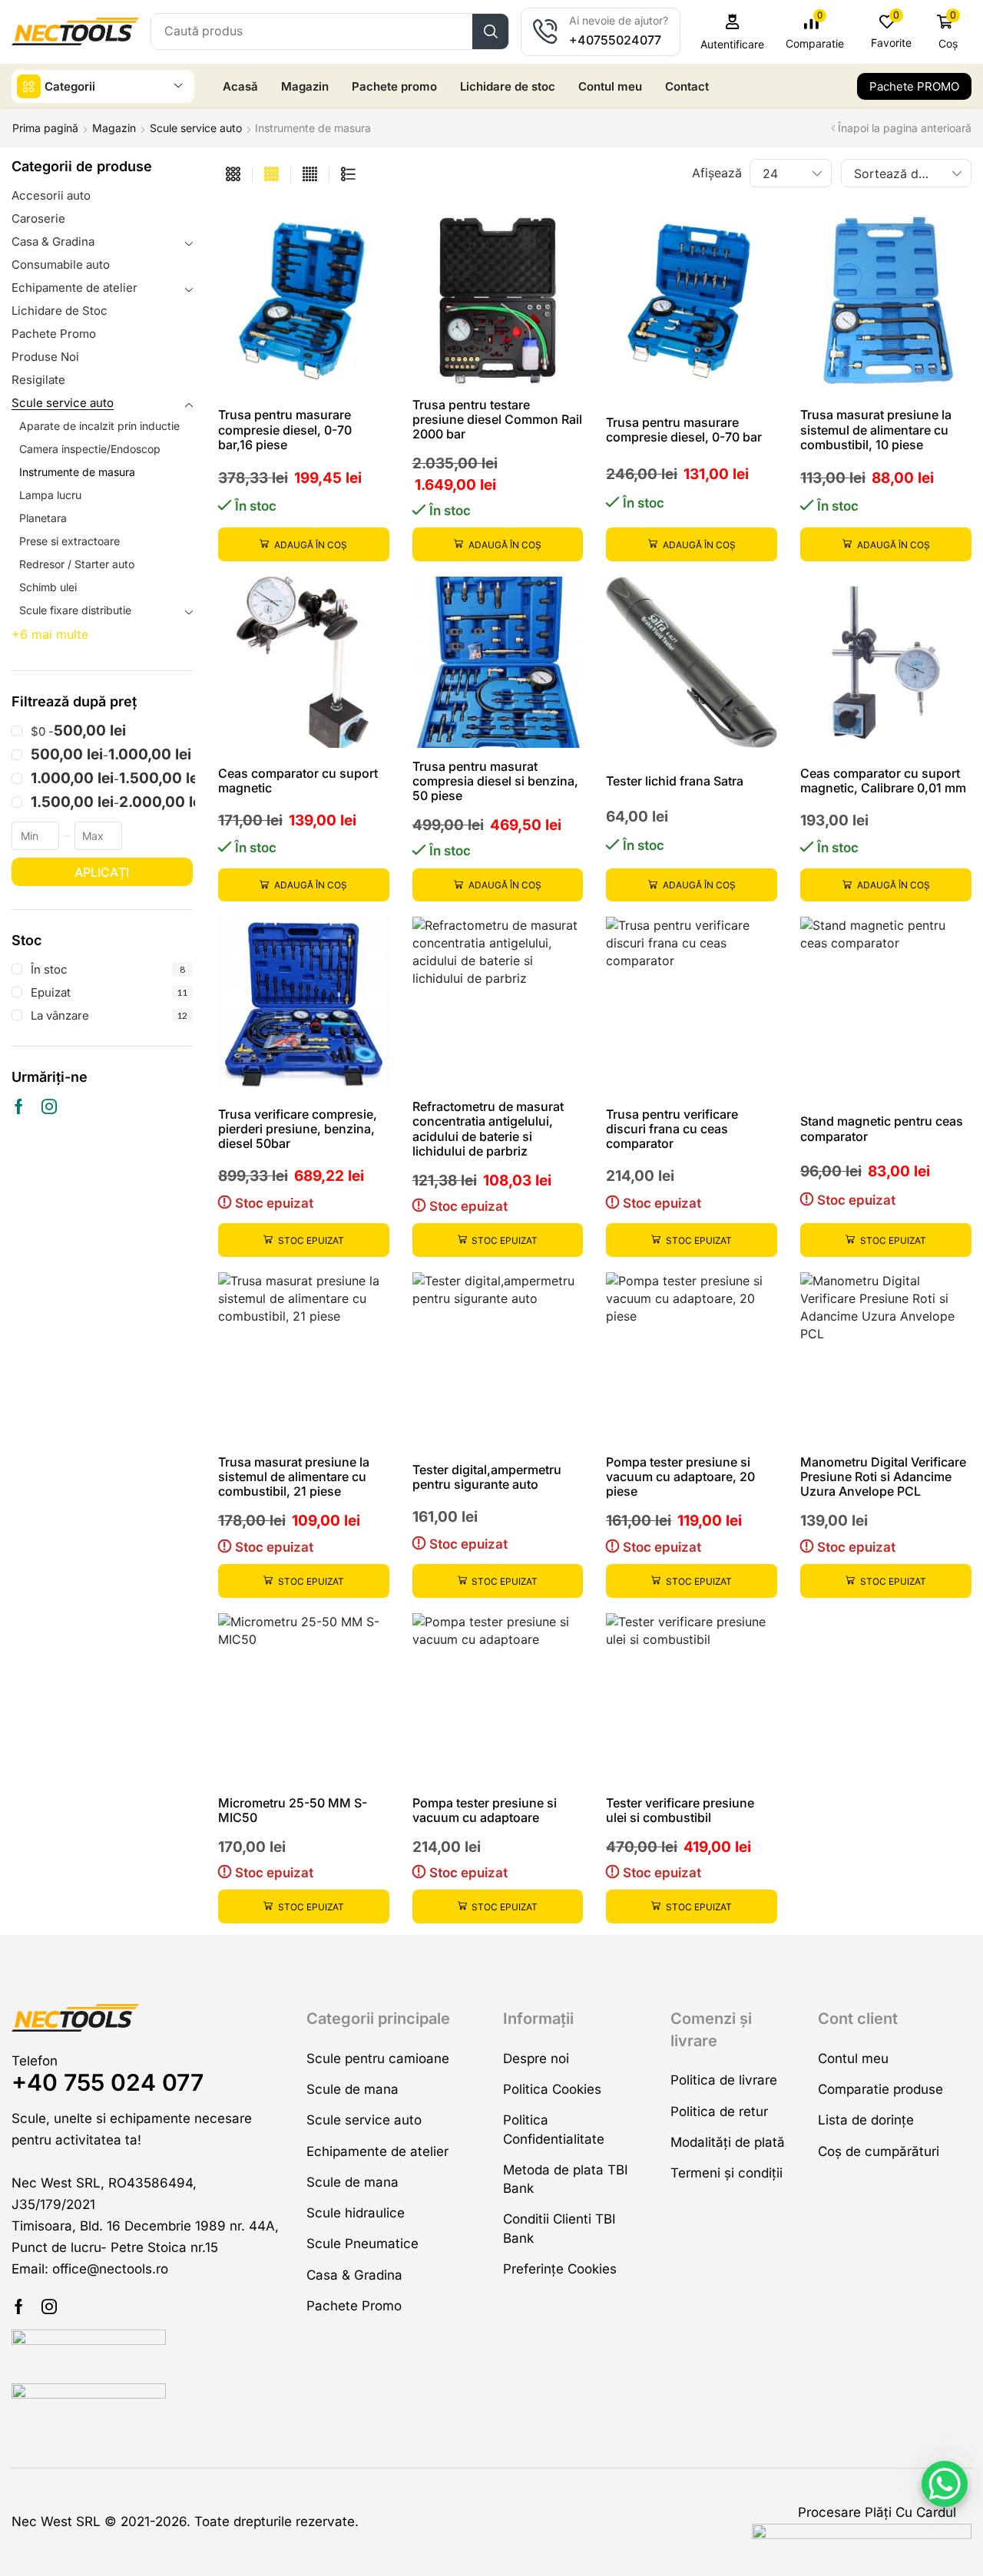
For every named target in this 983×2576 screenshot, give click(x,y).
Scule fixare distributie (75, 610)
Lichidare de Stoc (60, 311)
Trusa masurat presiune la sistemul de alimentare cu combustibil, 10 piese (876, 429)
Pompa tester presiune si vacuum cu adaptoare (485, 1810)
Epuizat (109, 992)
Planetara (43, 518)
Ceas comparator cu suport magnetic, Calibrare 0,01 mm (883, 780)
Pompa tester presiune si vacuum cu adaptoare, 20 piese (680, 1476)
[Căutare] (490, 31)
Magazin (114, 128)
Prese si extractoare (70, 541)
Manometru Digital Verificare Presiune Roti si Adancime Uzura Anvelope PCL (883, 1476)
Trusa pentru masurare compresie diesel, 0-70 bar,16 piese (285, 429)
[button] (733, 32)
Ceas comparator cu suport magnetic (298, 780)
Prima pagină (45, 128)
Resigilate (38, 380)
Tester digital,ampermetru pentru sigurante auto (487, 1477)
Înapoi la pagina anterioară (905, 128)
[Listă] (348, 175)
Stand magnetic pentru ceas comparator (882, 1128)
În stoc (108, 969)
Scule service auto (196, 128)
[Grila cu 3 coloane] (233, 175)
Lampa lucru (50, 495)
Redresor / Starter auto (77, 564)
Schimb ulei (48, 587)
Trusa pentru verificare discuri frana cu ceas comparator (672, 1129)
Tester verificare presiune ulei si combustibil (680, 1810)
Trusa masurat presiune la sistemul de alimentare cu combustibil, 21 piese (294, 1476)
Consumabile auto (61, 265)
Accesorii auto (51, 195)
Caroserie (38, 218)
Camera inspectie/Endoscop (90, 449)
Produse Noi (45, 357)
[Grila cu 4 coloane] (271, 175)
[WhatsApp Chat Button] (945, 2484)
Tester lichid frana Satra (675, 781)
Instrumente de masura (77, 472)
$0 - (78, 731)
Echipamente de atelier (74, 288)
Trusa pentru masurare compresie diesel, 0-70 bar (684, 430)
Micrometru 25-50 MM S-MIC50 (293, 1810)
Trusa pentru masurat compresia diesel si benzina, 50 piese (495, 781)
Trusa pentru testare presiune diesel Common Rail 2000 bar (497, 419)
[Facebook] (19, 1106)
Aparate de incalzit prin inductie (99, 426)
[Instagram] (49, 1106)
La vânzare (109, 1015)
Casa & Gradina (53, 241)
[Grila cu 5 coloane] (310, 175)
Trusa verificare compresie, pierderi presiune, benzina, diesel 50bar (298, 1129)
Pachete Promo (54, 334)
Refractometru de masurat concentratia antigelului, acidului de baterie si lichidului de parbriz (488, 1129)
